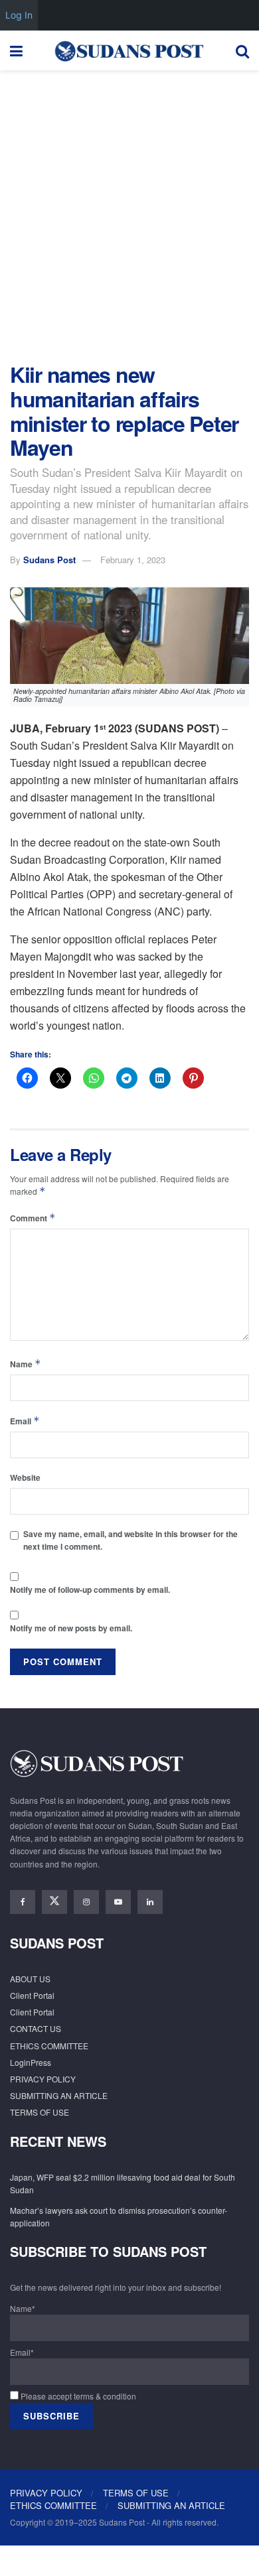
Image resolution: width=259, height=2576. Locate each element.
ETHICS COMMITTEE (49, 2046)
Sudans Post (49, 560)
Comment (33, 1218)
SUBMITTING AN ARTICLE (59, 2095)
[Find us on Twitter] (54, 1902)
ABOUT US (30, 1979)
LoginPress (31, 2062)
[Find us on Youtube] (118, 1902)
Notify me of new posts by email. (71, 1628)
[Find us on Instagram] (86, 1902)
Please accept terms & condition (77, 2396)
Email (25, 1421)
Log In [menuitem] (19, 15)
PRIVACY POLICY (43, 2079)
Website (25, 1477)
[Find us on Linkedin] (150, 1902)
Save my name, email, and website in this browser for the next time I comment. (130, 1540)
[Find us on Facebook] (23, 1902)
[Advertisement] (129, 213)
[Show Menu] (16, 50)
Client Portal (32, 1995)
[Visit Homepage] (129, 50)
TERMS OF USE (40, 2112)
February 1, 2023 (133, 560)
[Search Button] (242, 50)
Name (26, 1364)
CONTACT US (36, 2028)
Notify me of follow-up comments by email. (90, 1590)
